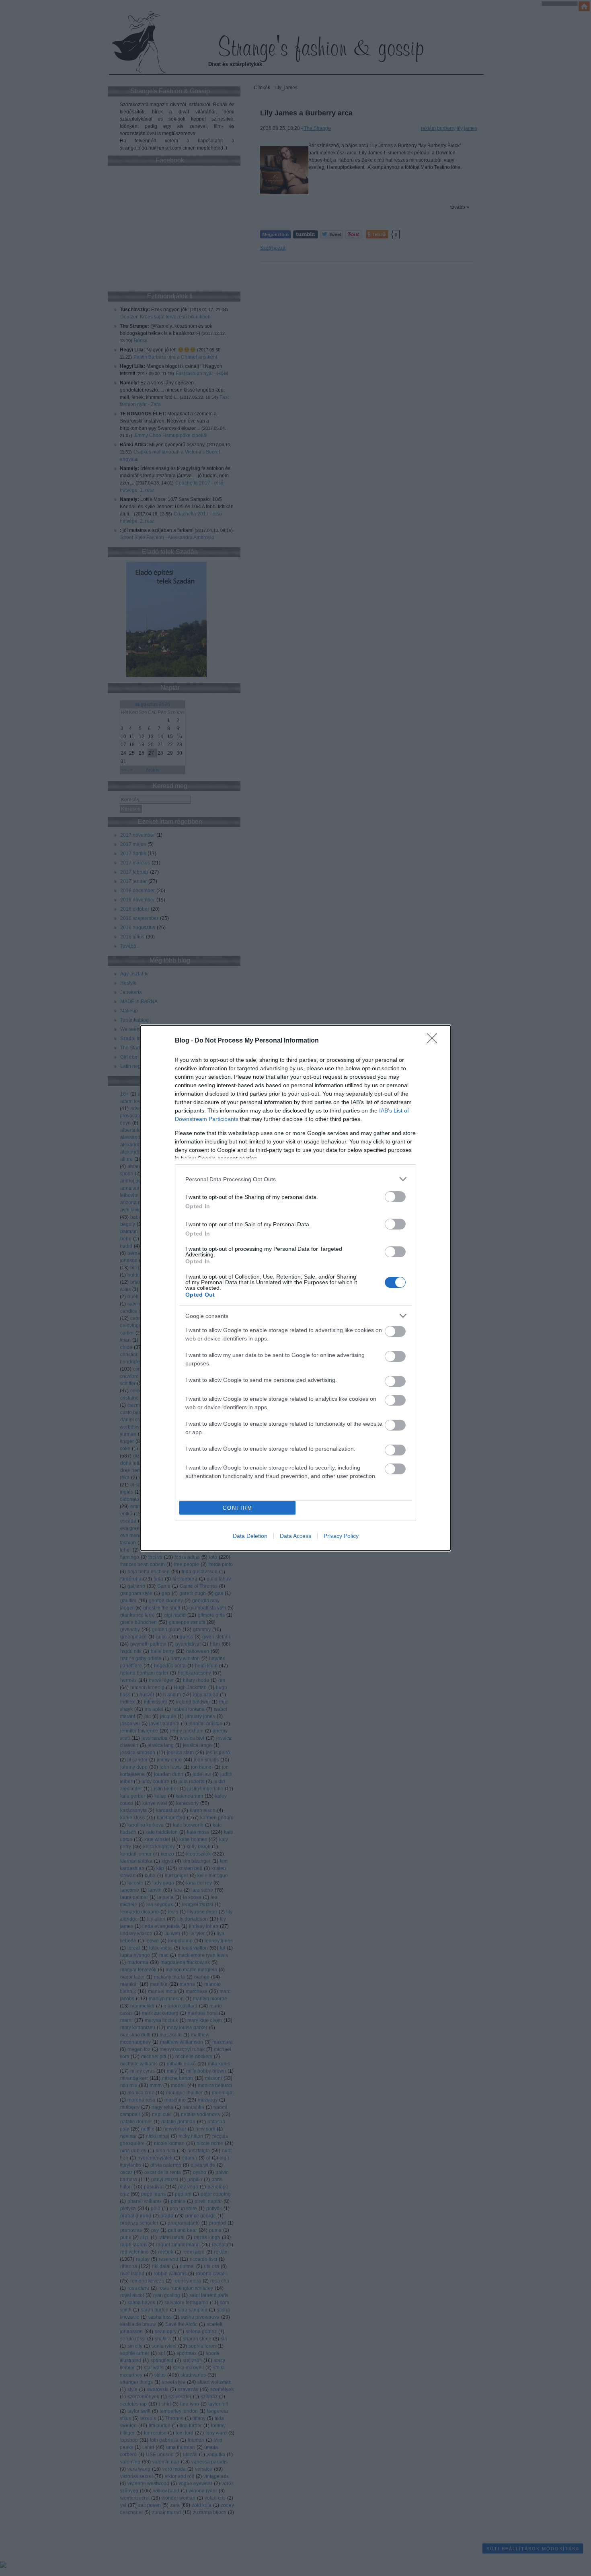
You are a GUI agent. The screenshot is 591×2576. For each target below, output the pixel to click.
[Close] (435, 1041)
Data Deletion (250, 1536)
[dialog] (295, 1288)
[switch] (395, 1197)
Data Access (295, 1536)
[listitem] (295, 1179)
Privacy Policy (341, 1536)
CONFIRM (238, 1508)
